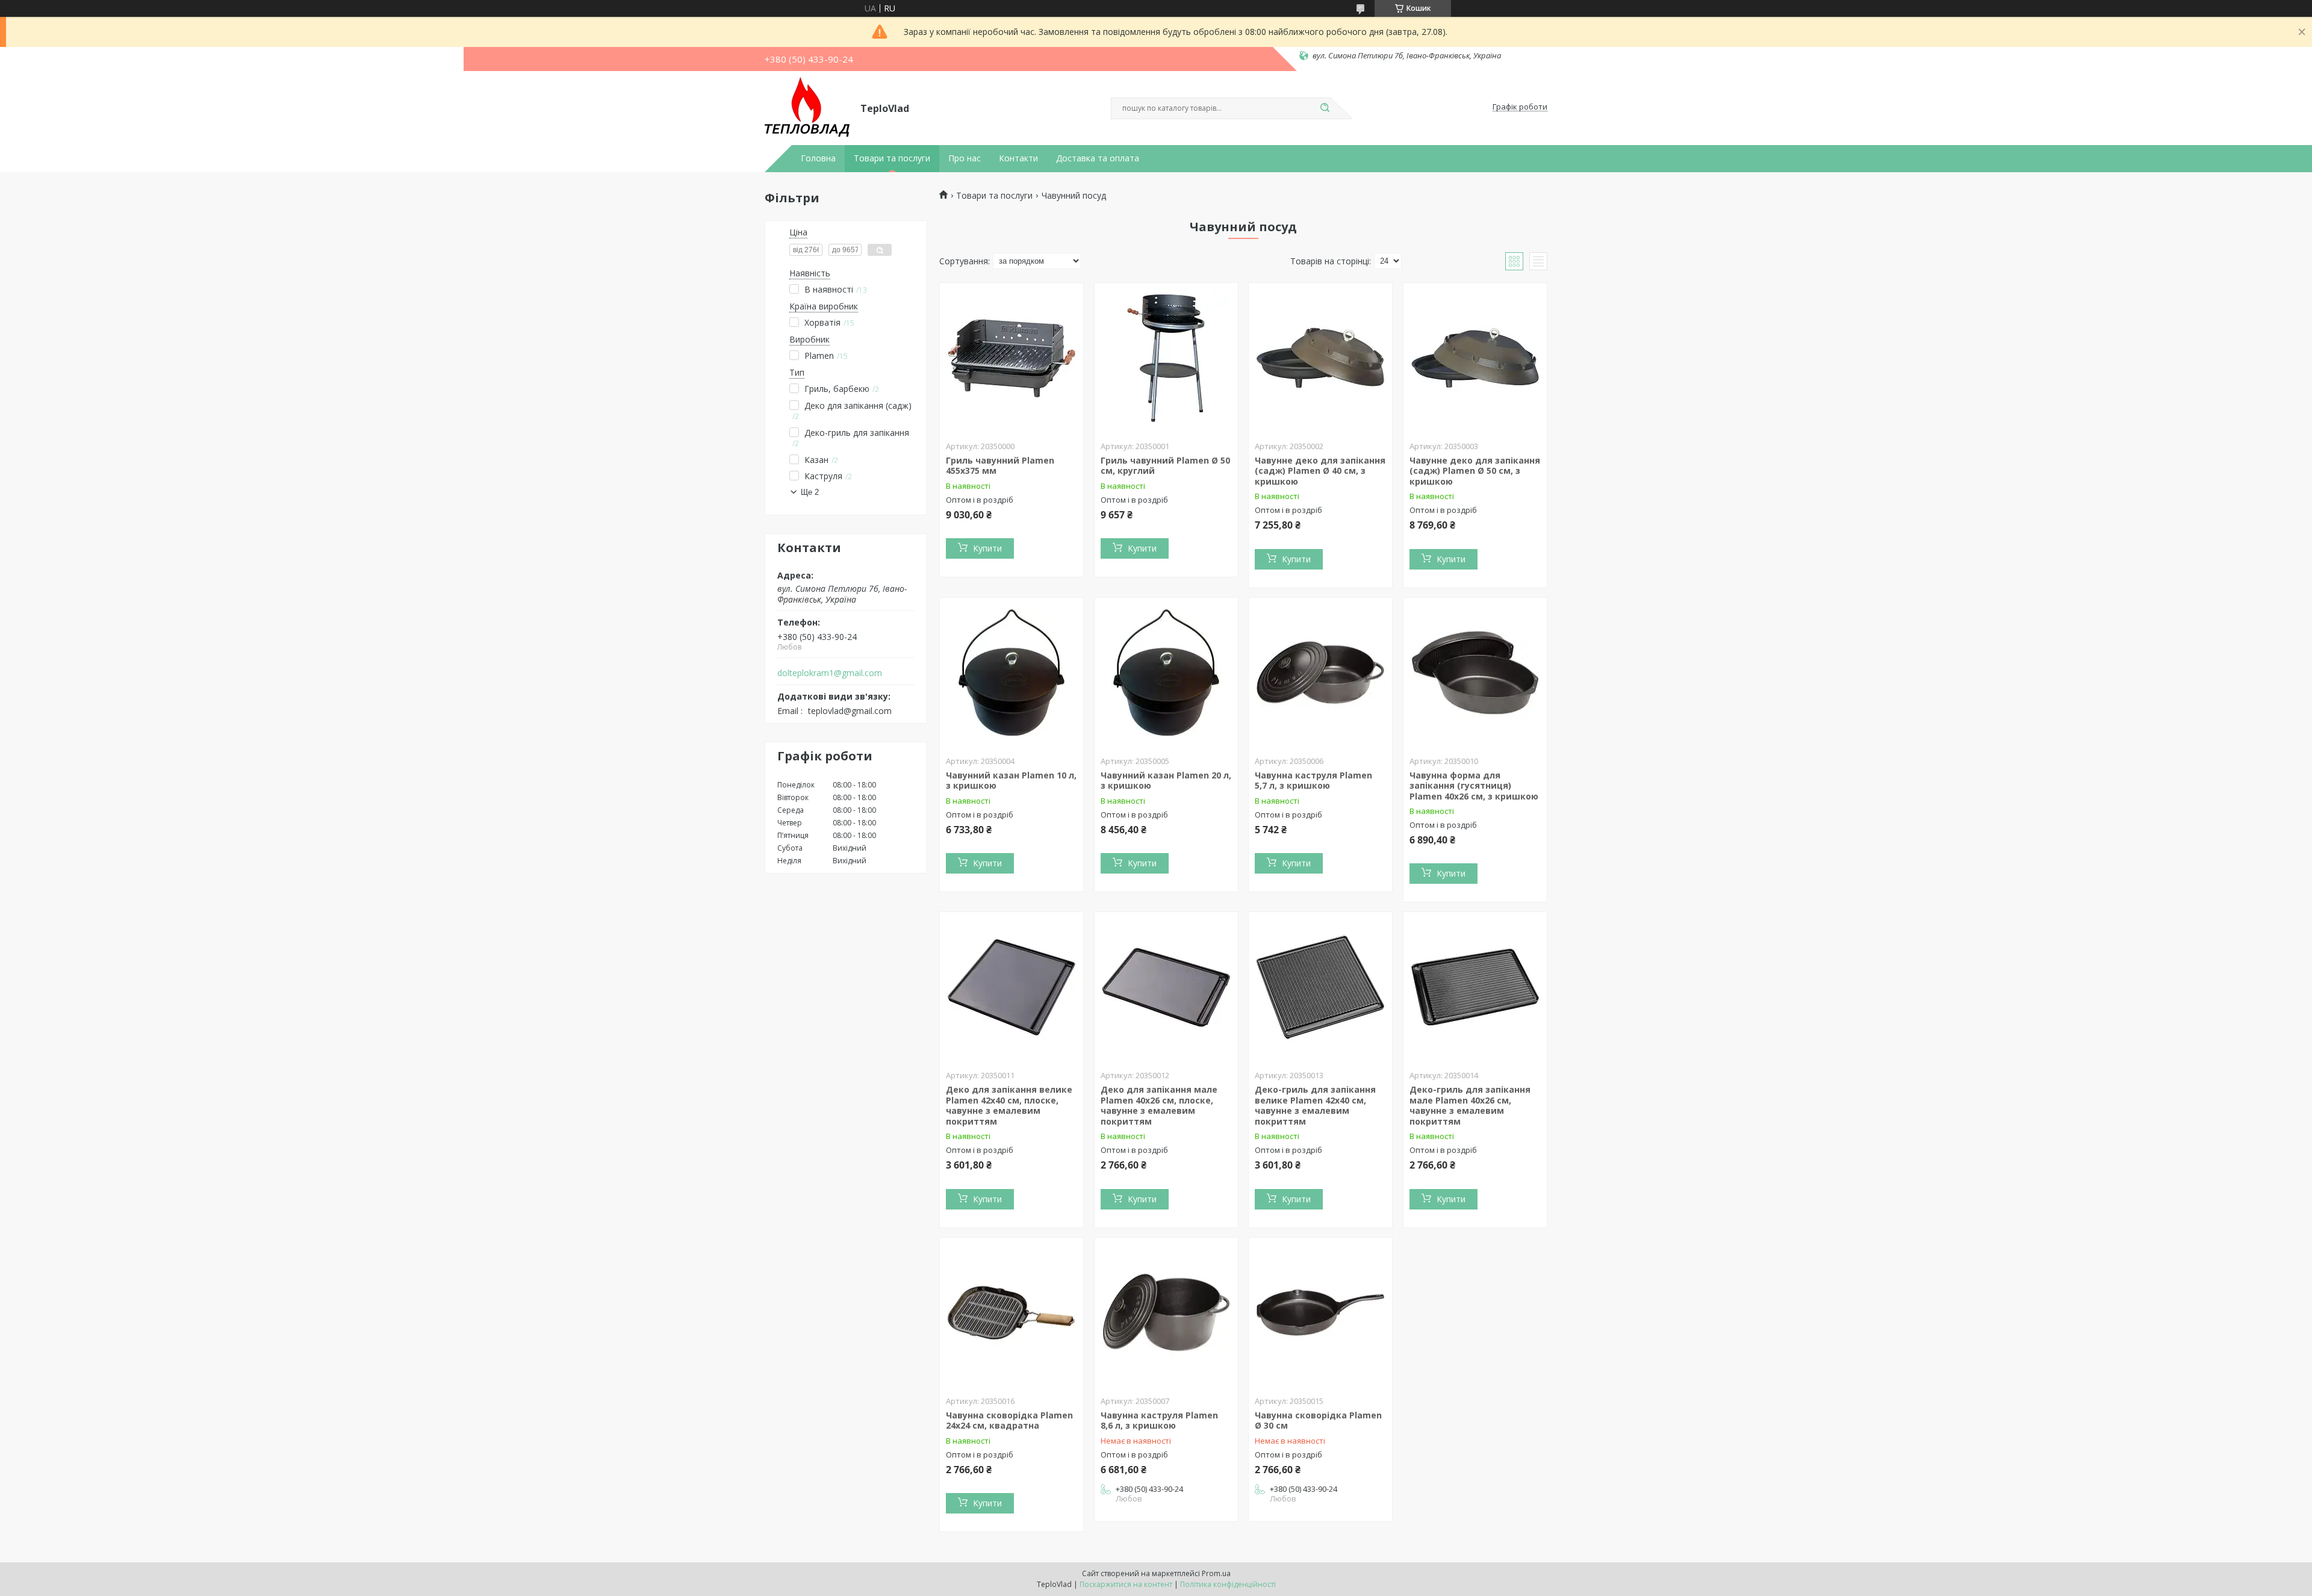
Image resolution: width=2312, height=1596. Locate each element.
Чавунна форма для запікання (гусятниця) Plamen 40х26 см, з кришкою (1474, 786)
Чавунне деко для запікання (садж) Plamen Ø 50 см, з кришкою (1475, 471)
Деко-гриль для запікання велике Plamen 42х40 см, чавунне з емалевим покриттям (1315, 1105)
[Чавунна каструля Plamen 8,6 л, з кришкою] (1166, 1313)
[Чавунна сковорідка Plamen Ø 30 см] (1320, 1313)
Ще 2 (810, 492)
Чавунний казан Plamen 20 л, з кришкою (1166, 781)
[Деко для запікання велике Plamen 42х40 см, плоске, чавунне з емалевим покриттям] (1011, 987)
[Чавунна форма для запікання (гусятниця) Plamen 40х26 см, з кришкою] (1475, 673)
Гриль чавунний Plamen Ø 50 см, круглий (1165, 466)
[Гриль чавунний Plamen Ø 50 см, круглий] (1166, 358)
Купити (987, 548)
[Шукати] (1325, 108)
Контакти (1018, 158)
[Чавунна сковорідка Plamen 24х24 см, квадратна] (1011, 1313)
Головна (818, 158)
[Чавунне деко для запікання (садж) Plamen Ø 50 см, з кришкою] (1475, 358)
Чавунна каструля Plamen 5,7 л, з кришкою (1313, 781)
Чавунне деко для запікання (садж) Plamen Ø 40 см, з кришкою (1320, 471)
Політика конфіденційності (1228, 1584)
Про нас (965, 158)
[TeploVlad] (807, 107)
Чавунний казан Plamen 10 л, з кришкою (1011, 781)
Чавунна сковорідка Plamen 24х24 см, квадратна (1009, 1421)
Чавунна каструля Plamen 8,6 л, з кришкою (1159, 1421)
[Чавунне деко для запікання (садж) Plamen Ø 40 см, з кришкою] (1320, 358)
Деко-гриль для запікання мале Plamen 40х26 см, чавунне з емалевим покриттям (1470, 1105)
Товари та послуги (892, 158)
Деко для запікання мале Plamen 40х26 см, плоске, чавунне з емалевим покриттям (1159, 1105)
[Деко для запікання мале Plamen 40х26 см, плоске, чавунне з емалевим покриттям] (1166, 987)
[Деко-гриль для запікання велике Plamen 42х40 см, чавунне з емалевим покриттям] (1320, 987)
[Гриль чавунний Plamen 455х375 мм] (1011, 358)
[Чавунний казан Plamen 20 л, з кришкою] (1166, 673)
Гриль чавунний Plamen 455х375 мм (1000, 466)
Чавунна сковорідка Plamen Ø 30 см (1318, 1421)
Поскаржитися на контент (1126, 1584)
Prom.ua (1216, 1573)
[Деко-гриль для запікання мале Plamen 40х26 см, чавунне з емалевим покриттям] (1475, 987)
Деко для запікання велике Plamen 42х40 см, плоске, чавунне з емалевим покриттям (1009, 1105)
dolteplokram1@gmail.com (830, 673)
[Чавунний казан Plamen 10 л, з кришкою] (1011, 673)
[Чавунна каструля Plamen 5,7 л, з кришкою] (1320, 673)
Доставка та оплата (1098, 158)
